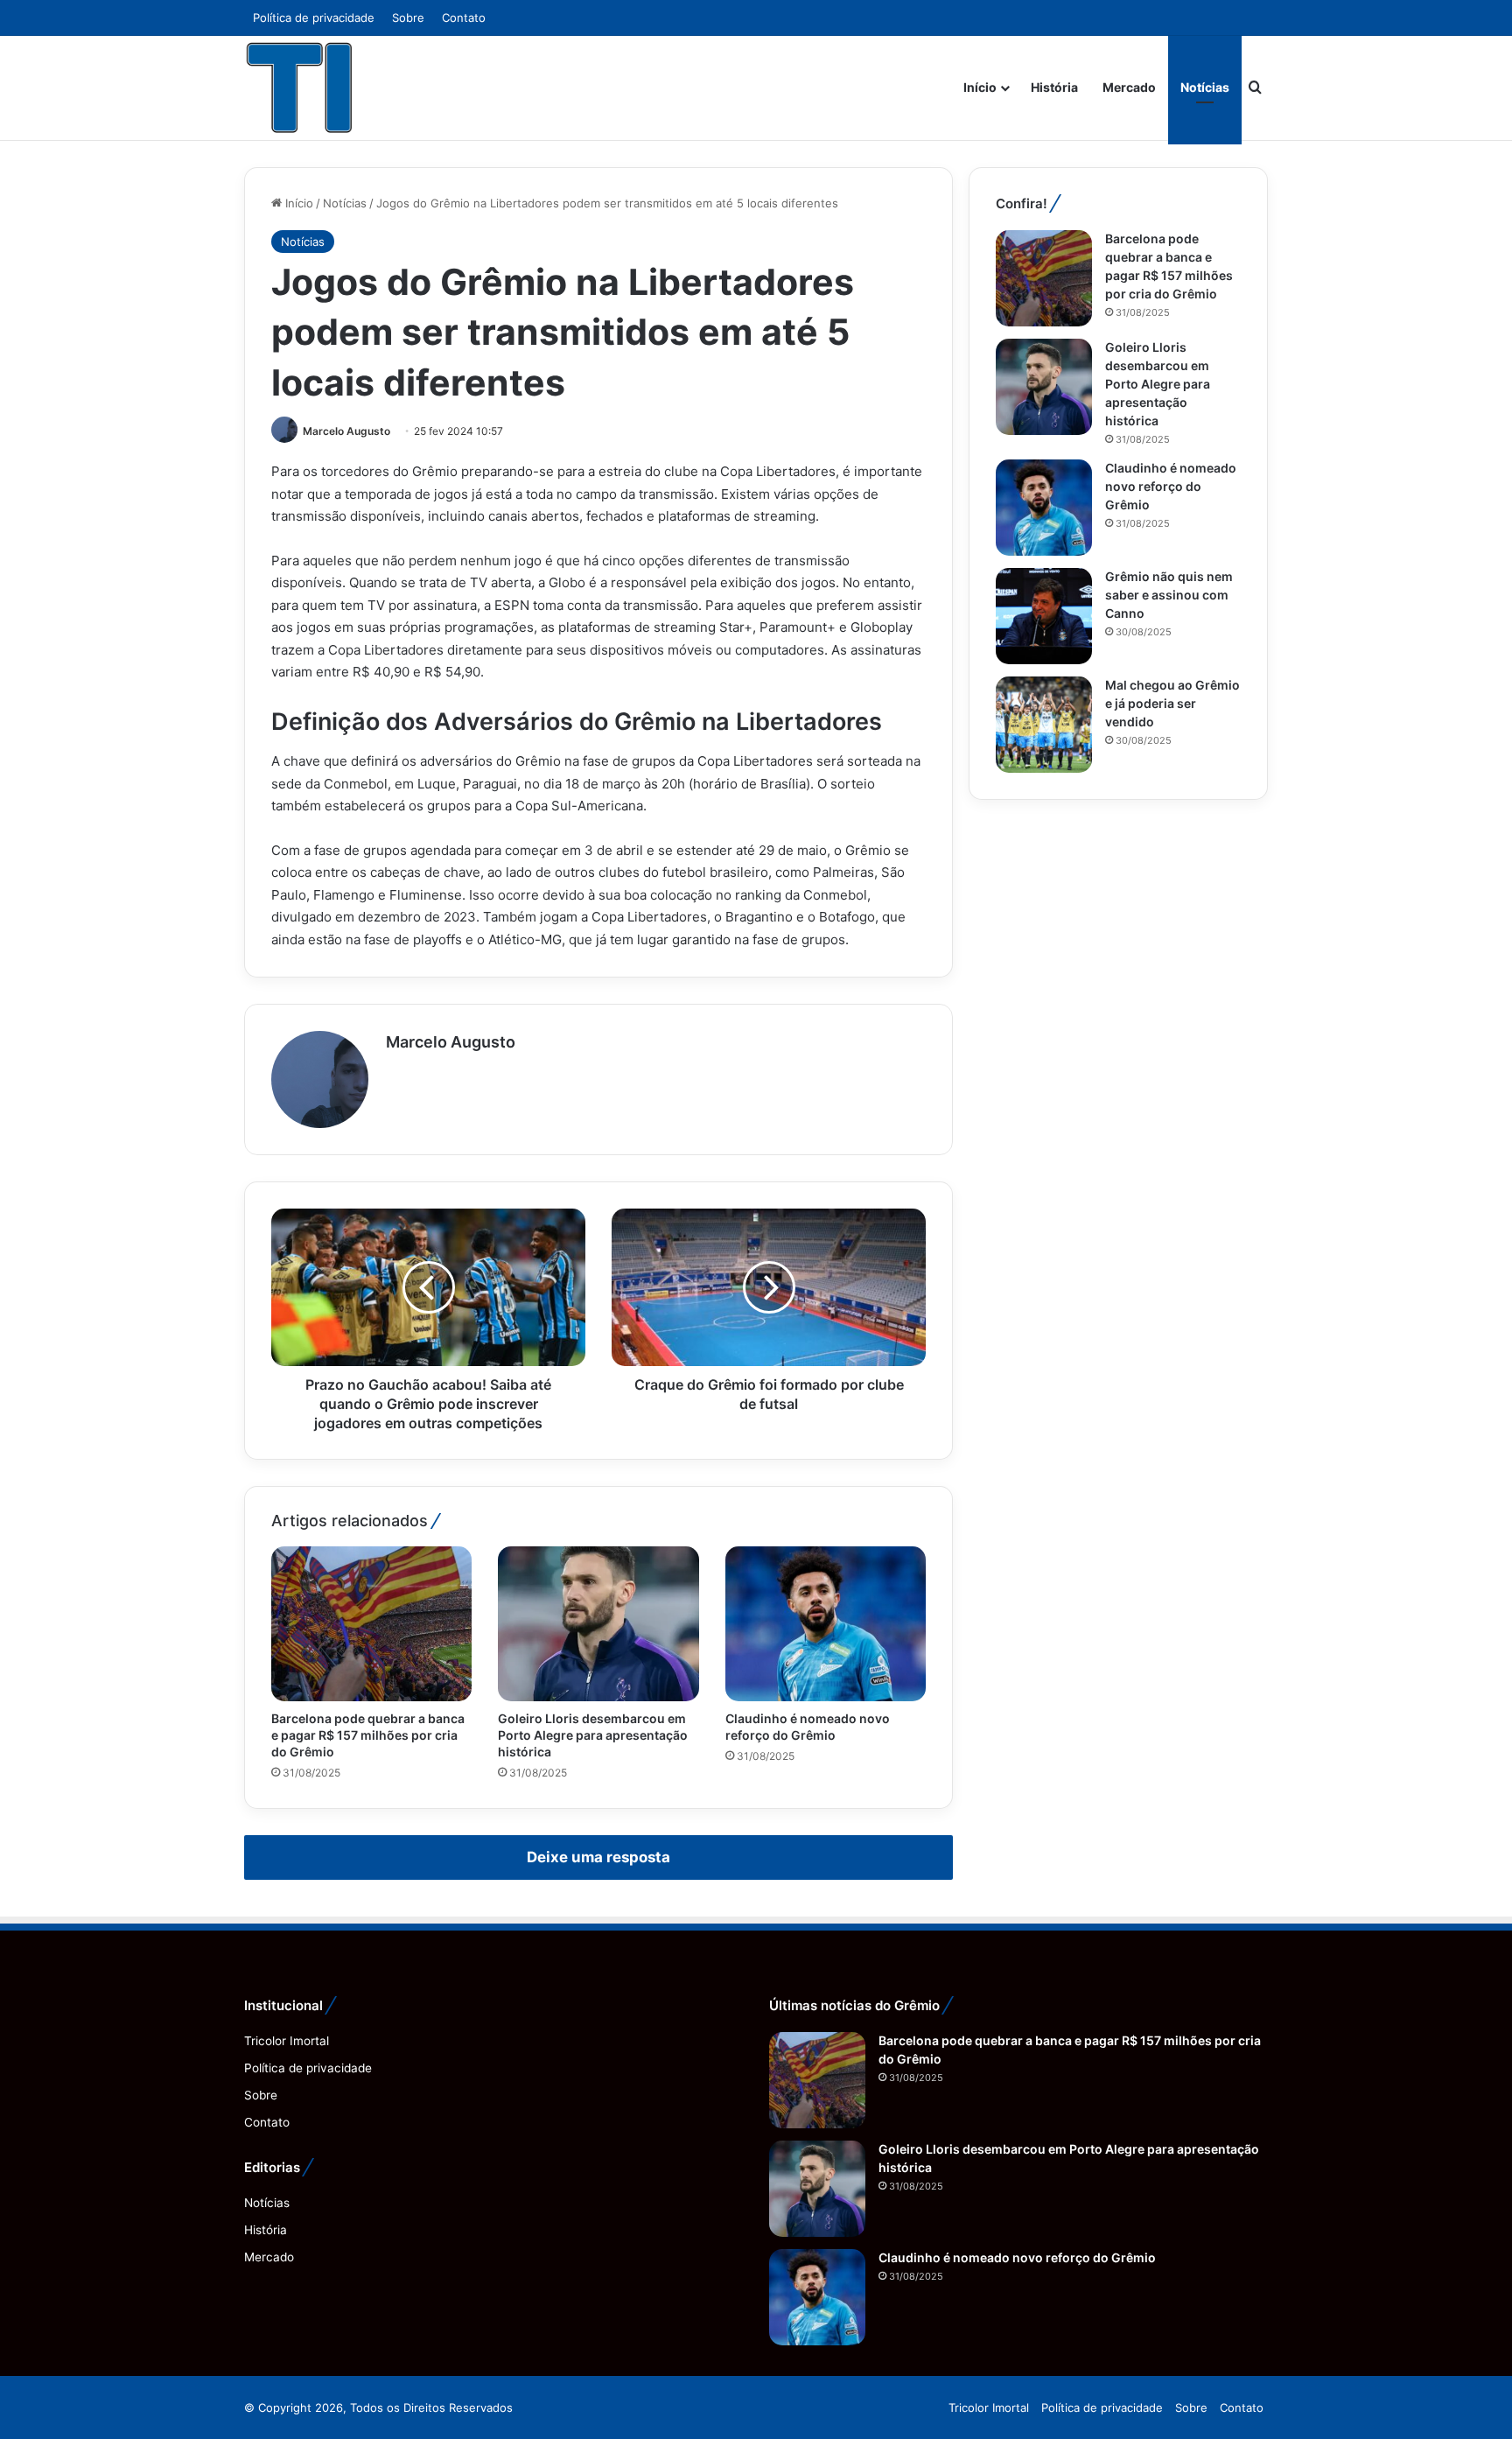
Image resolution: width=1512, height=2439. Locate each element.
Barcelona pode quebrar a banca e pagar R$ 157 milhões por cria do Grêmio (368, 1735)
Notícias (1205, 87)
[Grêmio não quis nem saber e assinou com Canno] (1044, 616)
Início (980, 87)
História (1054, 87)
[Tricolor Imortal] (300, 88)
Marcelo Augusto (346, 431)
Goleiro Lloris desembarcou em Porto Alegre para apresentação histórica (593, 1735)
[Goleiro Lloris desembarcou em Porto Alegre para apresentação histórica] (598, 1623)
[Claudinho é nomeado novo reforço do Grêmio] (826, 1623)
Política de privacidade (314, 18)
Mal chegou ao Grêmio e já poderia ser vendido (1172, 703)
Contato (464, 18)
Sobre (408, 18)
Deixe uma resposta (598, 1857)
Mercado (1129, 87)
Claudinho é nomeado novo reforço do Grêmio (1171, 486)
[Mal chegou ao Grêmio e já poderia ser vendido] (1044, 725)
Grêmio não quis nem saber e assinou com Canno (1169, 595)
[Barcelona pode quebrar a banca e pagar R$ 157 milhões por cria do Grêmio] (371, 1623)
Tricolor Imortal (287, 2041)
